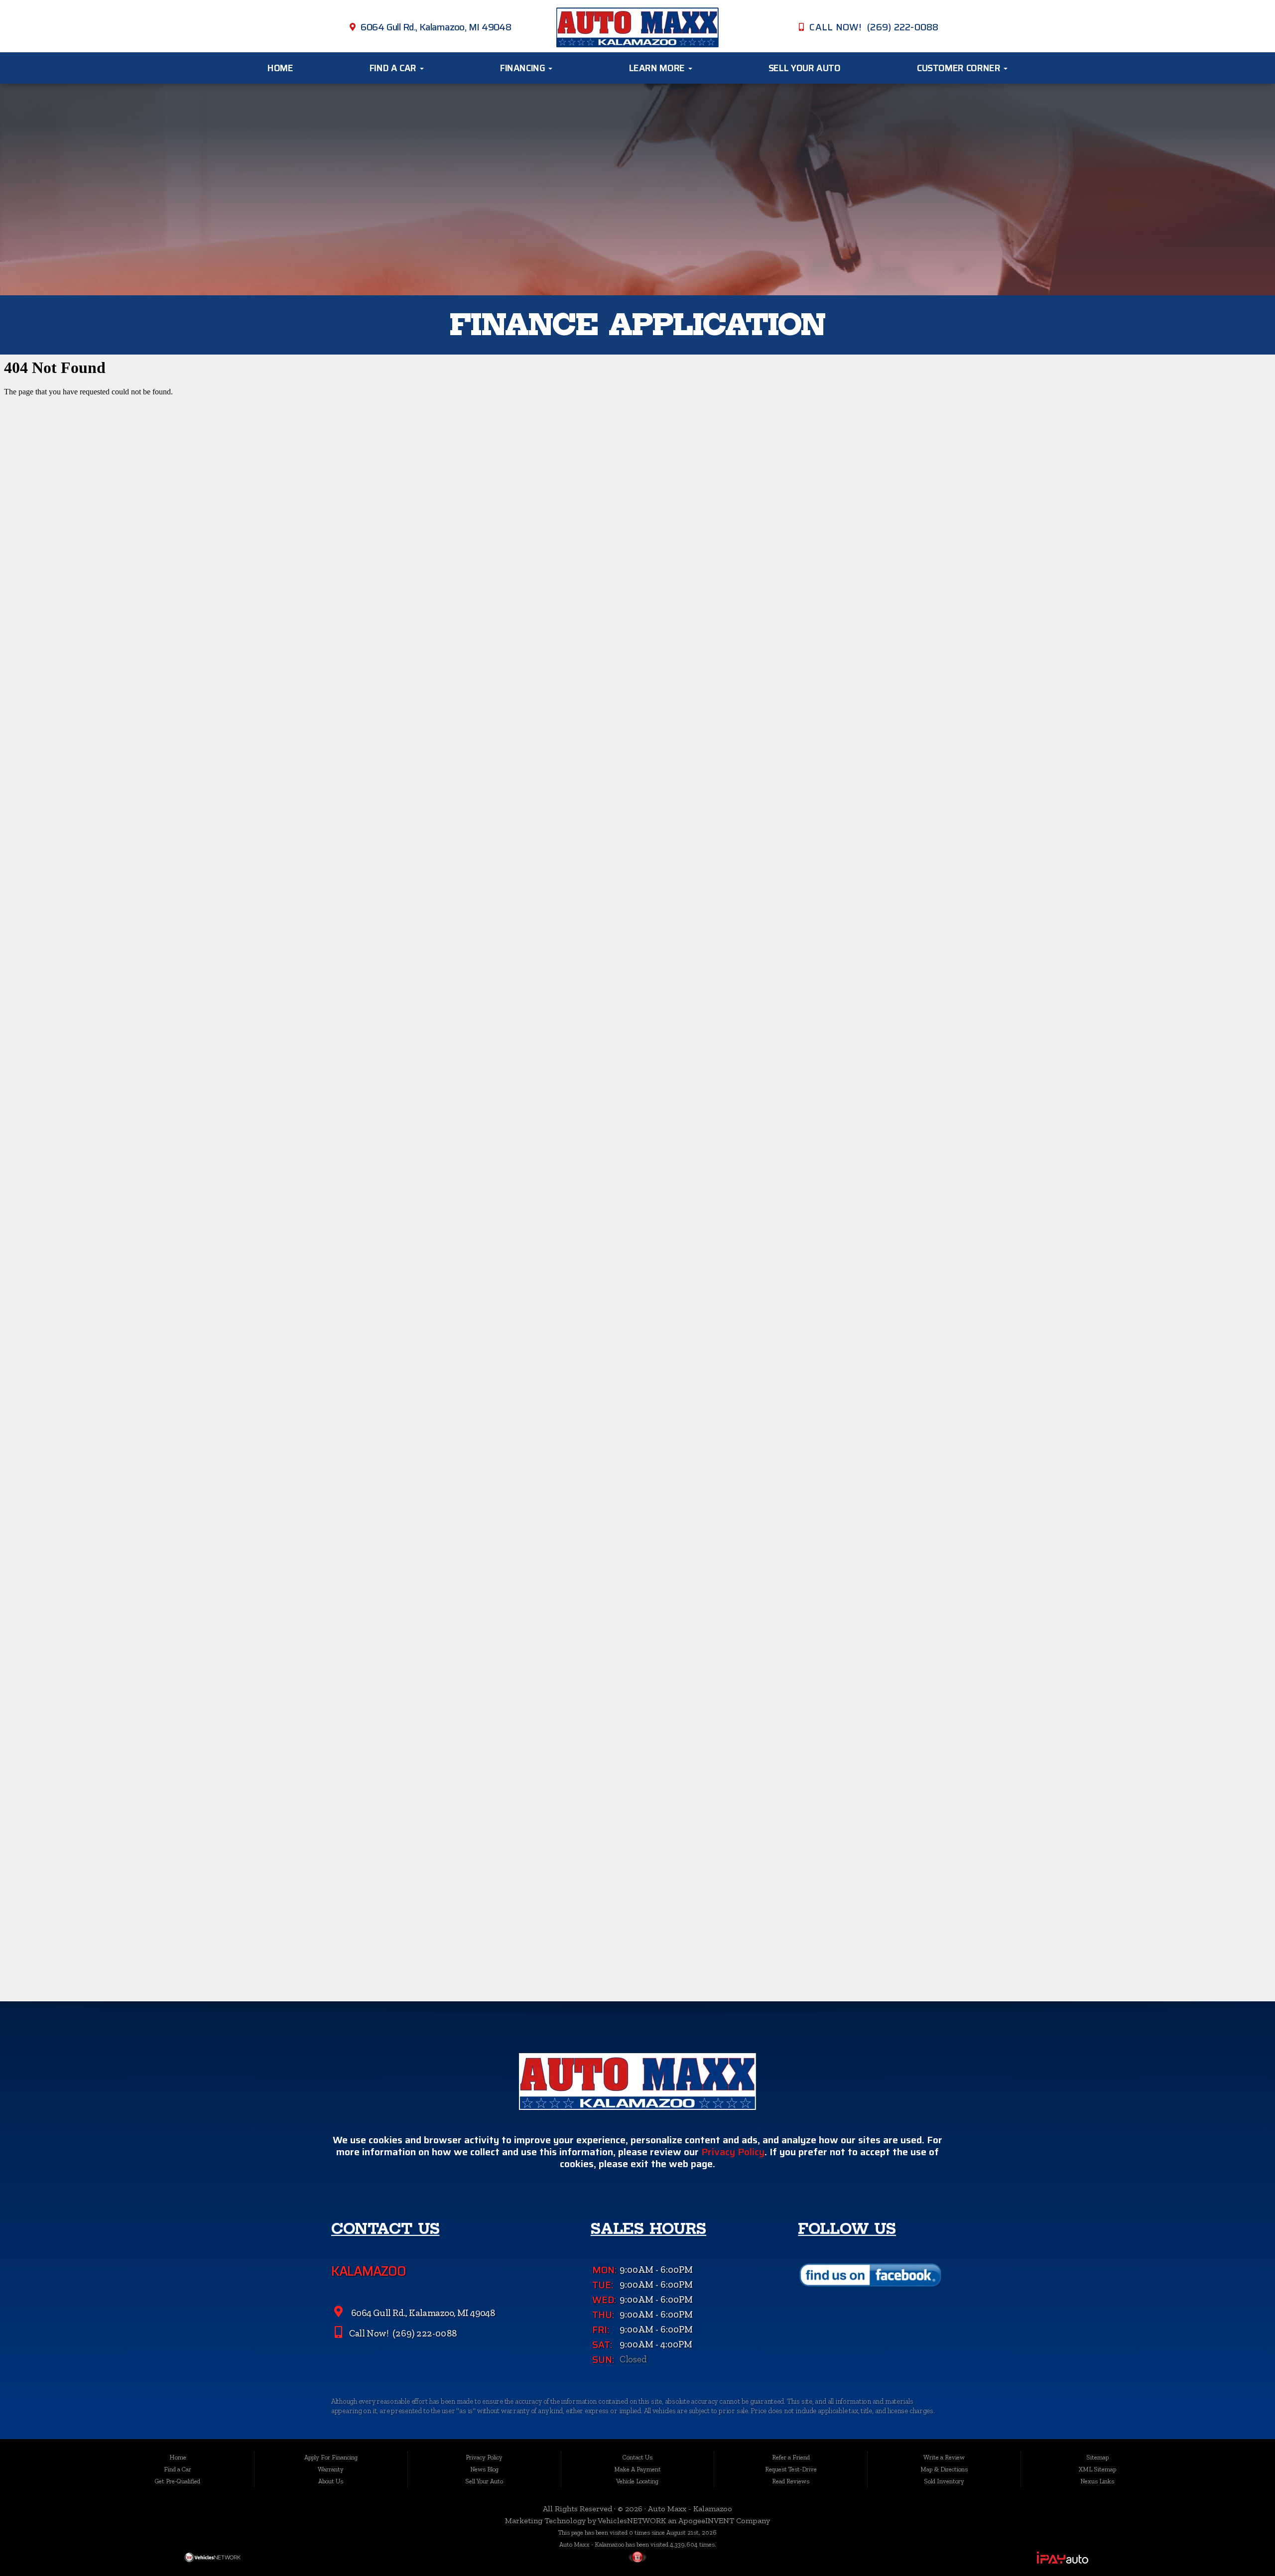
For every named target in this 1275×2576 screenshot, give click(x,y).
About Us (331, 2481)
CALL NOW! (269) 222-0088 (874, 27)
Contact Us (637, 2457)
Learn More (658, 68)
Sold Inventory (944, 2481)
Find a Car (394, 68)
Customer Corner (960, 68)
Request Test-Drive (791, 2469)
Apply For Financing (331, 2457)
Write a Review (944, 2457)
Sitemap (1097, 2457)
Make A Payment (637, 2469)
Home (280, 68)
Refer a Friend (791, 2457)
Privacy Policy (733, 2152)
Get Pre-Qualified (178, 2481)
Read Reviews (791, 2481)
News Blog (484, 2469)
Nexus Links (1097, 2481)
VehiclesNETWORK (632, 2520)
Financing (524, 68)
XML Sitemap (1097, 2469)
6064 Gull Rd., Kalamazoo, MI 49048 (436, 27)
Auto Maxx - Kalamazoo (690, 2509)
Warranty (331, 2469)
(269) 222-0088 (424, 2333)
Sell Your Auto (805, 68)
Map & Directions (944, 2469)
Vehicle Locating (637, 2481)
